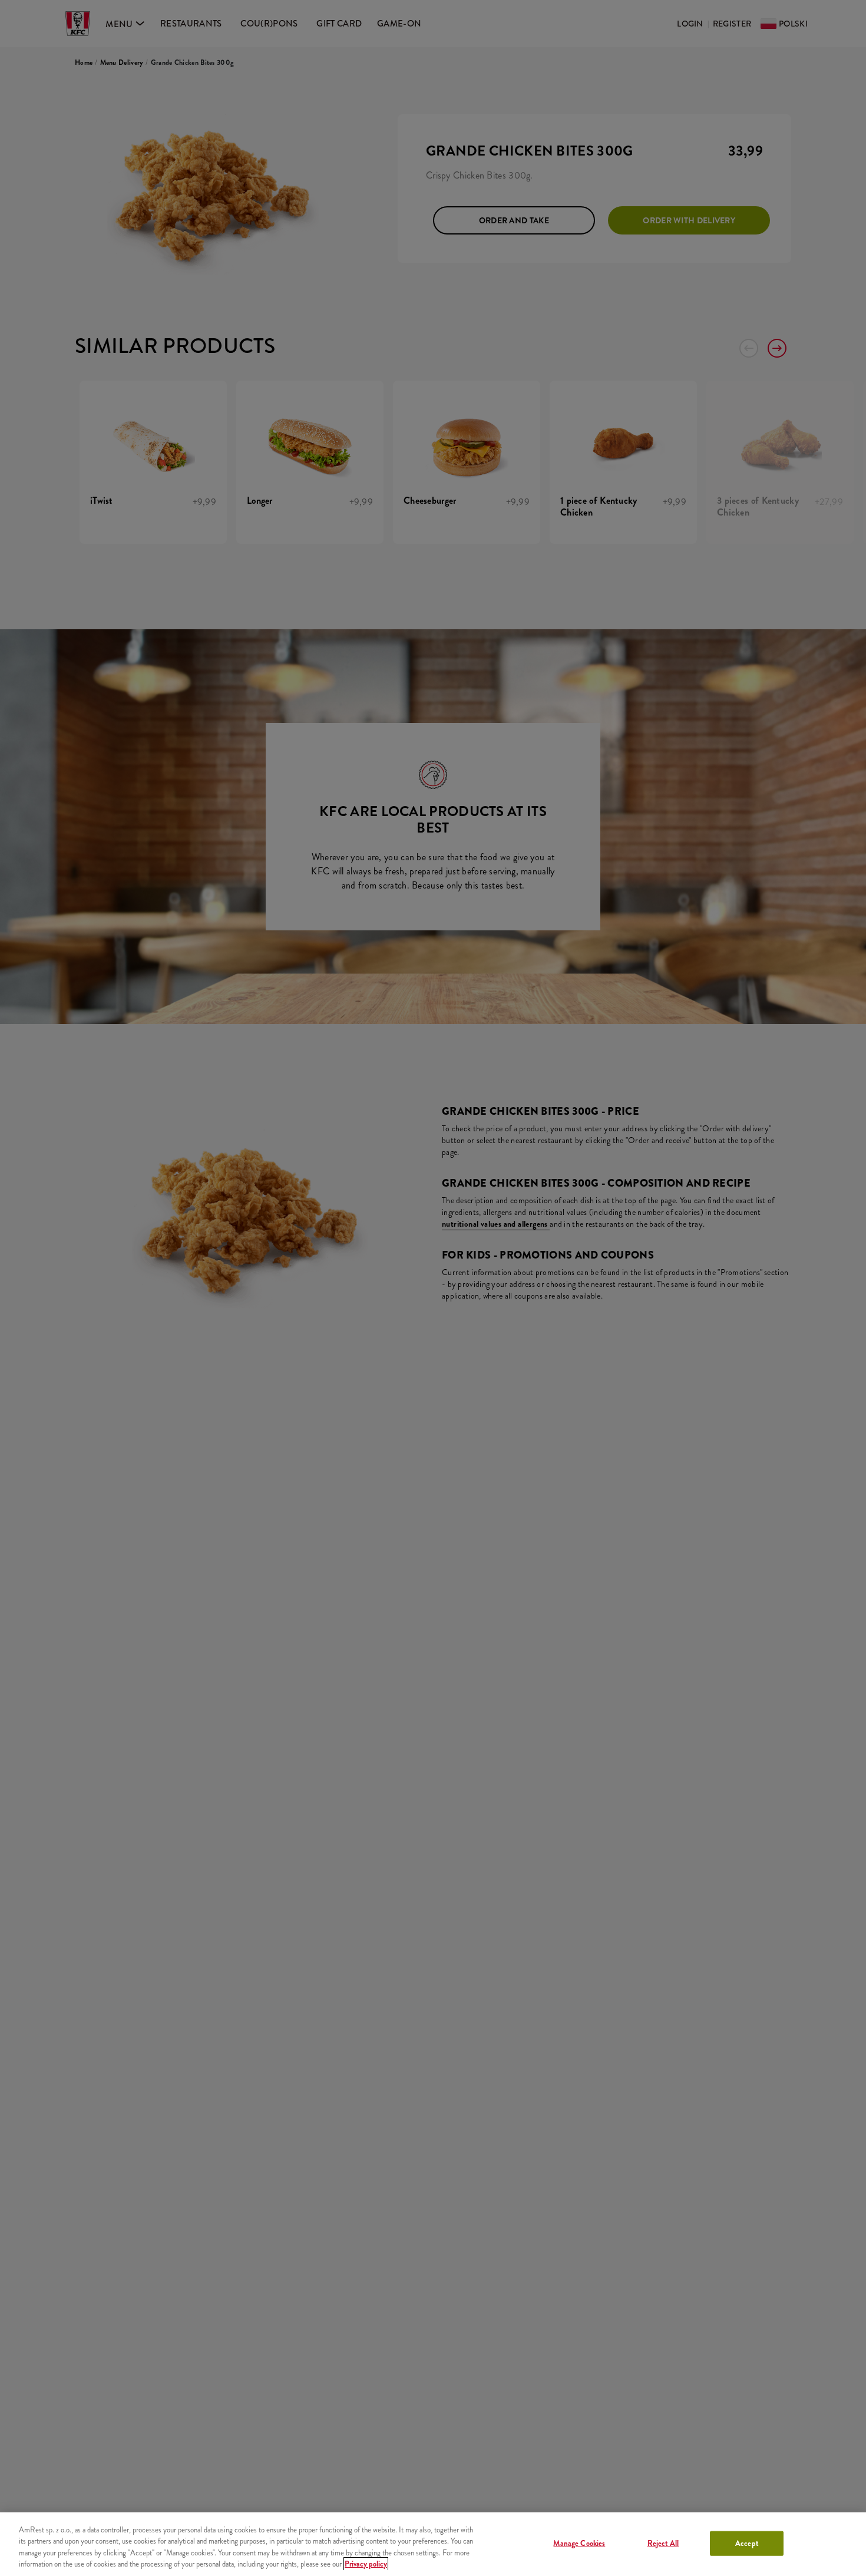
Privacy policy (366, 2564)
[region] (433, 2544)
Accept (747, 2543)
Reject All (663, 2543)
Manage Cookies (579, 2543)
